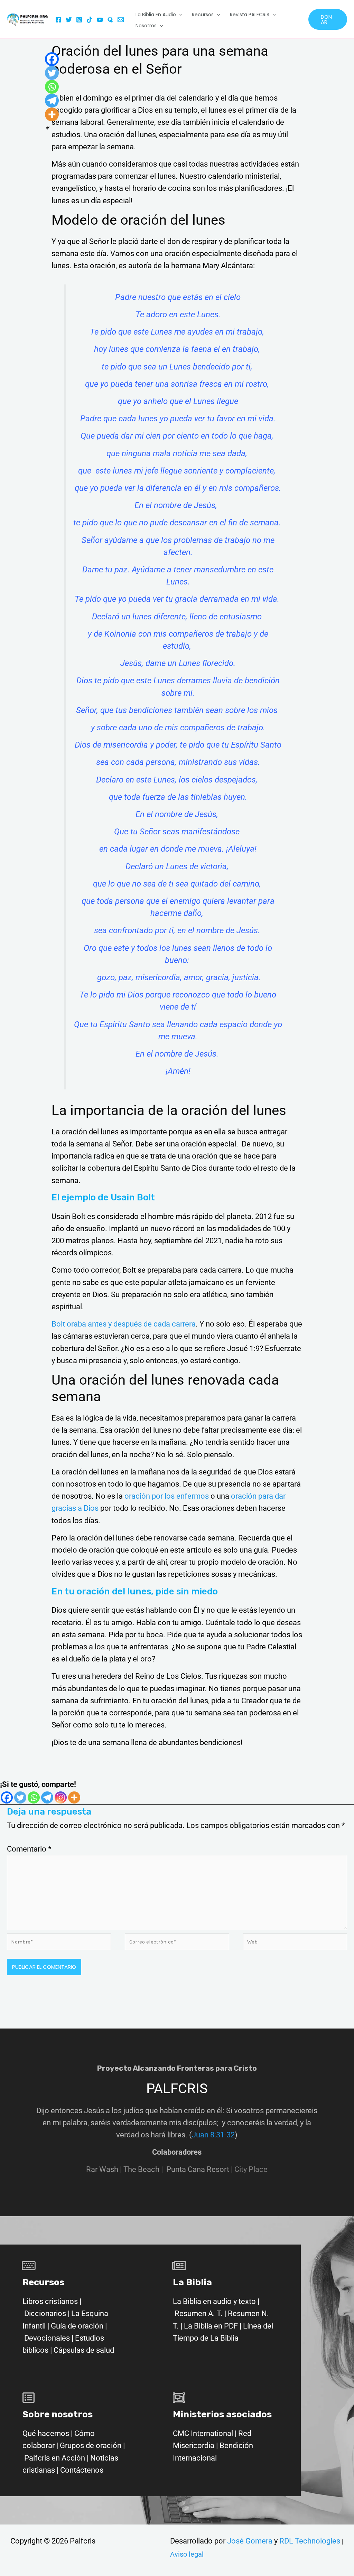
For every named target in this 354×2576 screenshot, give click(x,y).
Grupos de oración (91, 2446)
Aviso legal (187, 2554)
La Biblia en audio (156, 15)
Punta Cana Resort (198, 2169)
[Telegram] (47, 1797)
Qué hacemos (46, 2433)
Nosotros (146, 26)
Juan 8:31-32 (213, 2135)
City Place (251, 2169)
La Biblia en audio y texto (214, 2301)
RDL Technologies (310, 2541)
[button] (328, 19)
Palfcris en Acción (55, 2458)
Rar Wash (105, 2169)
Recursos (203, 15)
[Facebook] (58, 20)
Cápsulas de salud (84, 2350)
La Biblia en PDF (211, 2326)
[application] (179, 15)
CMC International (204, 2433)
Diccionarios (45, 2313)
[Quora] (110, 20)
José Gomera (251, 2541)
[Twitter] (69, 20)
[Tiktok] (90, 20)
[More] (74, 1797)
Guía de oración (77, 2326)
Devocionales (47, 2338)
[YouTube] (100, 20)
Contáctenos (82, 2470)
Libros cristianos (50, 2301)
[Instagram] (79, 20)
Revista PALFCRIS (250, 15)
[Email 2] (121, 20)
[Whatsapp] (34, 1797)
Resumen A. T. (199, 2313)
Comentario (29, 1849)
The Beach (141, 2169)
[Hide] (48, 128)
